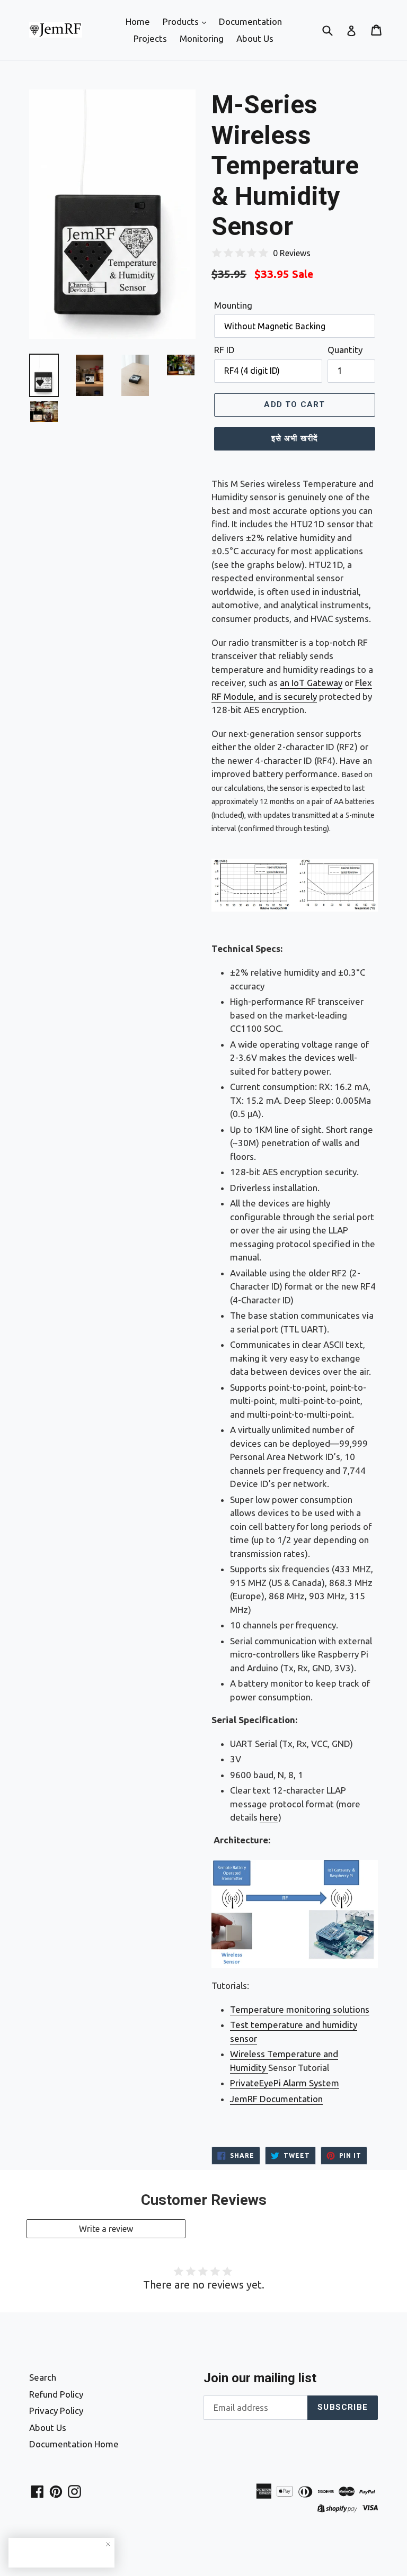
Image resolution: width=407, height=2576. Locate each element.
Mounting (233, 305)
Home (138, 21)
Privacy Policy (56, 2411)
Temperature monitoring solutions (300, 2009)
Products (182, 21)
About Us (255, 38)
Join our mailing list (260, 2378)
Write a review (106, 2229)
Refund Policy (56, 2394)
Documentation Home (74, 2444)
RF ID (224, 350)
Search (43, 2377)
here (269, 1817)
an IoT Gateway (311, 683)
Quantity (345, 350)
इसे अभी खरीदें (295, 438)
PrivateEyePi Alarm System (285, 2083)
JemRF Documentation (276, 2099)
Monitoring (202, 38)
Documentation (250, 21)
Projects (150, 38)
